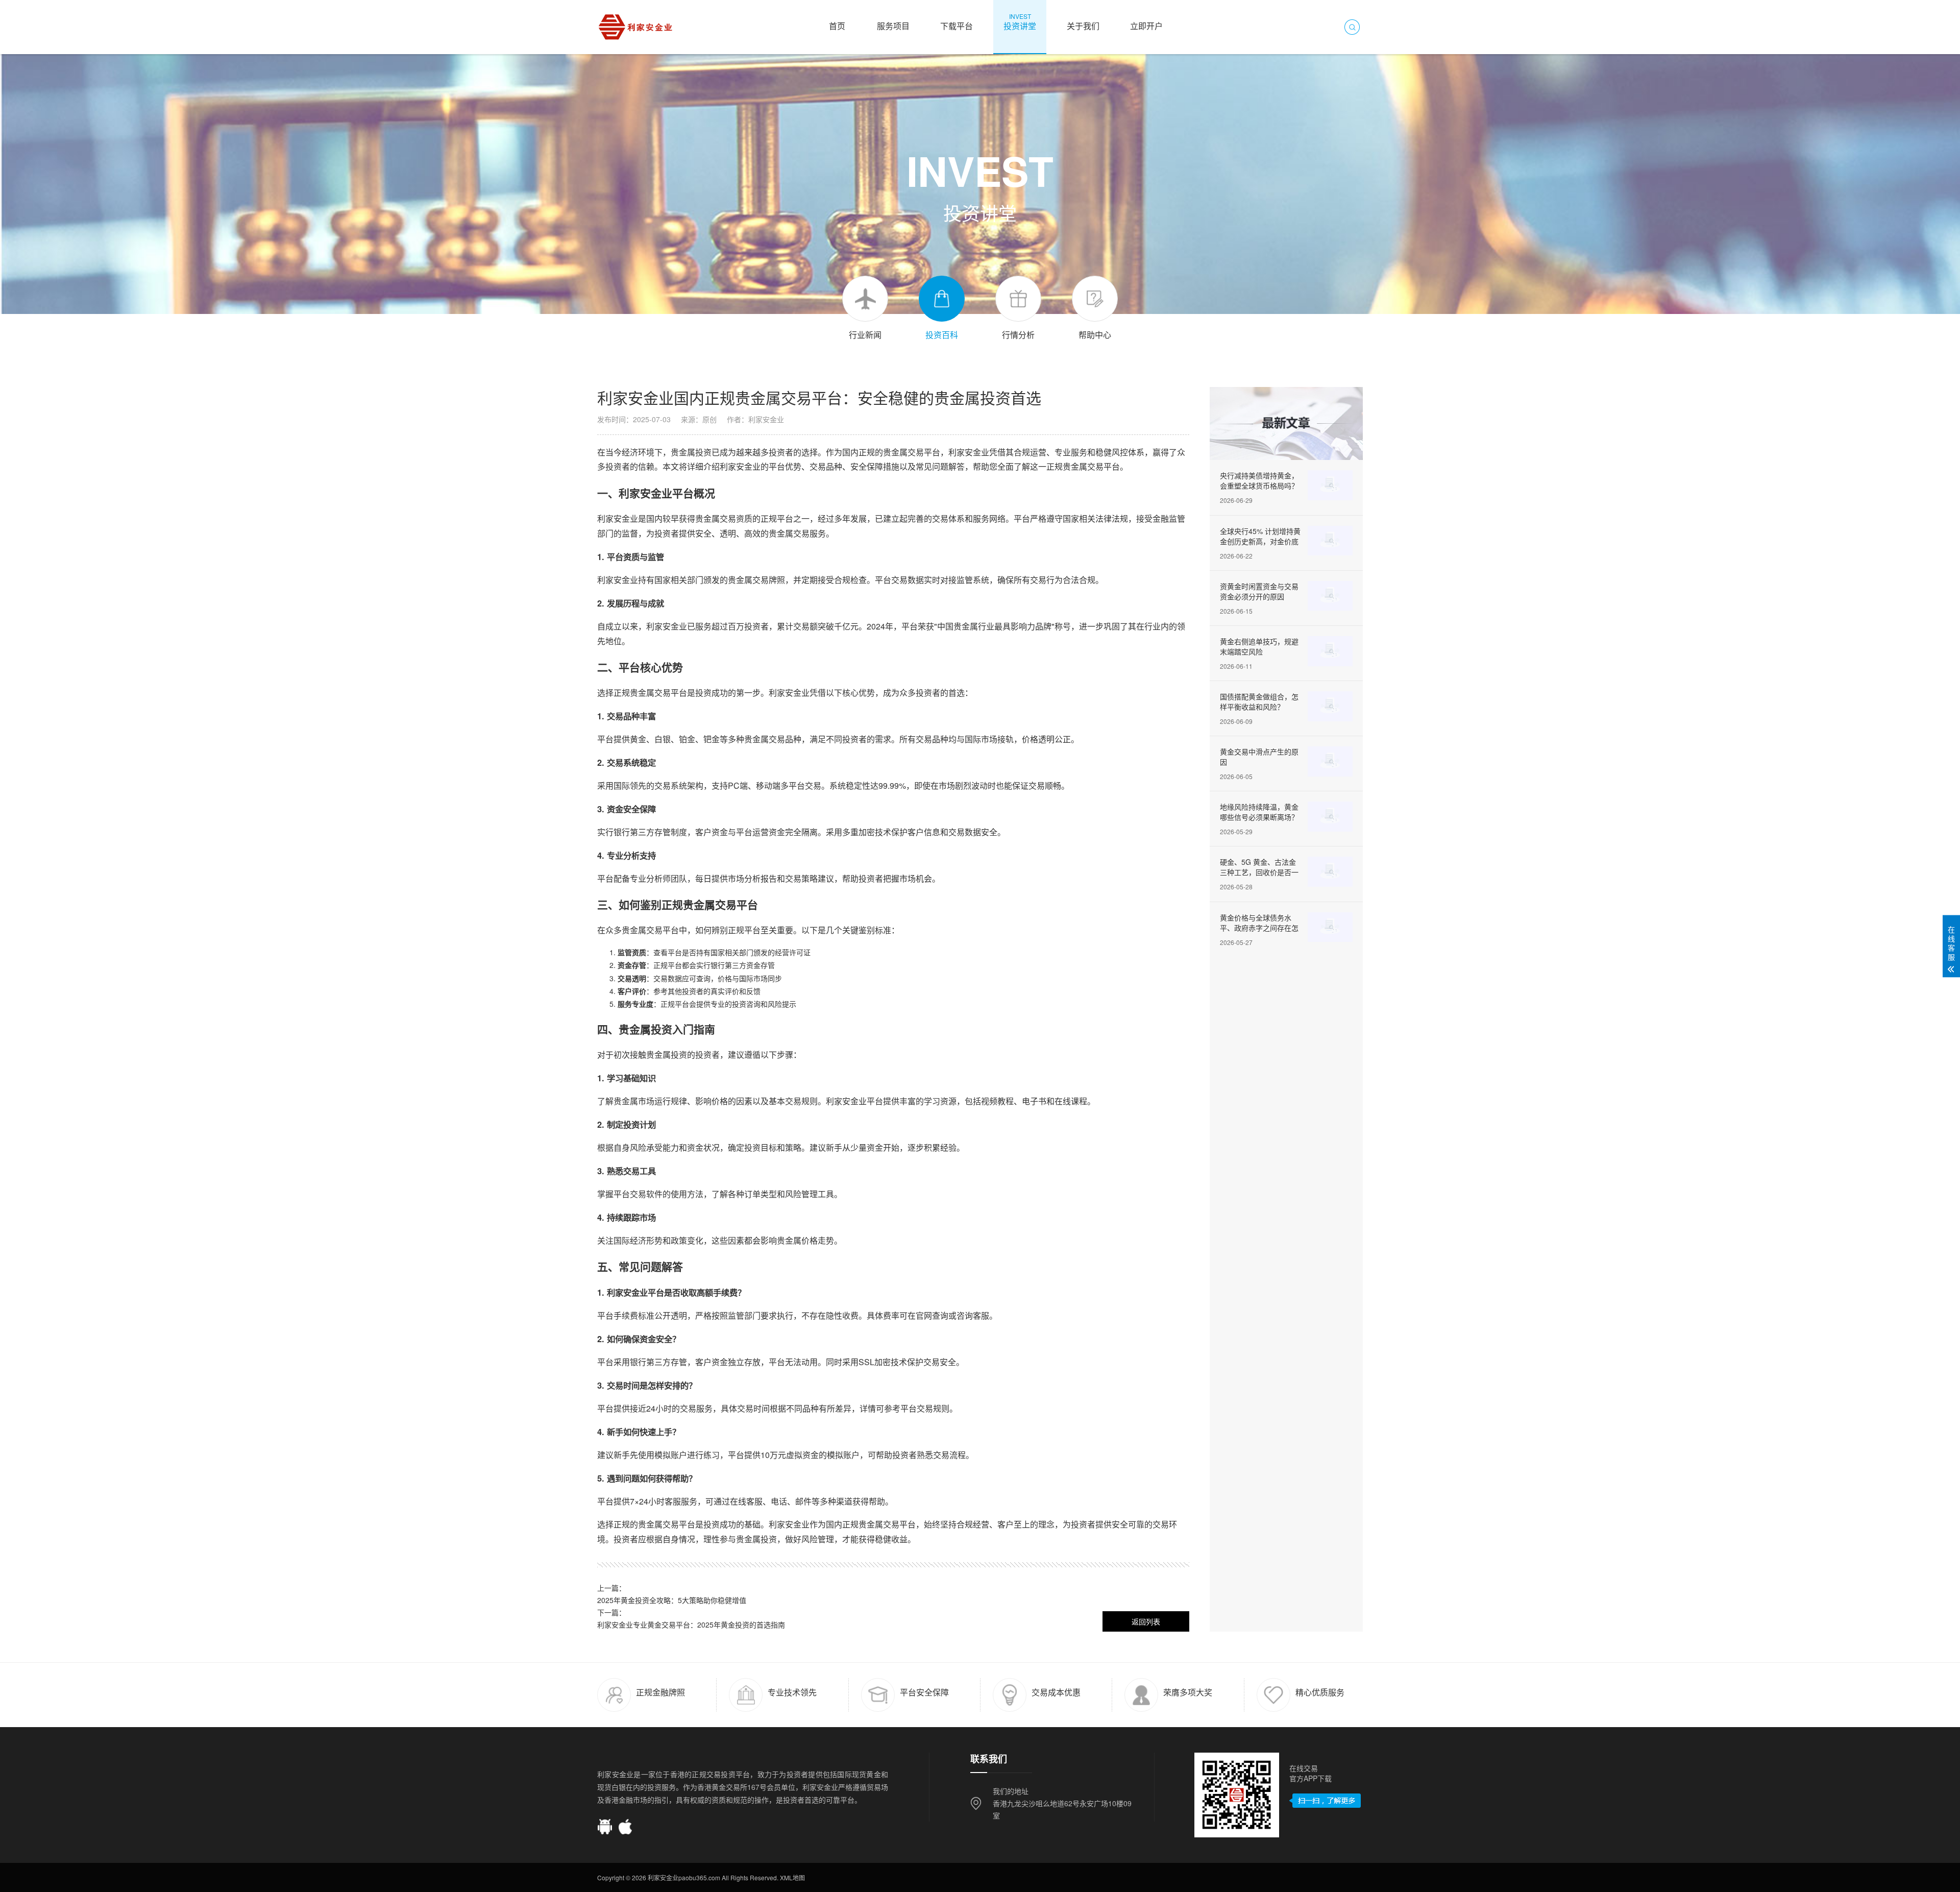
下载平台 (957, 22)
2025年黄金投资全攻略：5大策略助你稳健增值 (672, 1600)
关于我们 (1083, 22)
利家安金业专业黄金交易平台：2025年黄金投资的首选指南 (691, 1624)
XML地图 (792, 1877)
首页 (837, 22)
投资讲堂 (1020, 22)
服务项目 (893, 22)
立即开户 (1146, 22)
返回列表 (1146, 1621)
